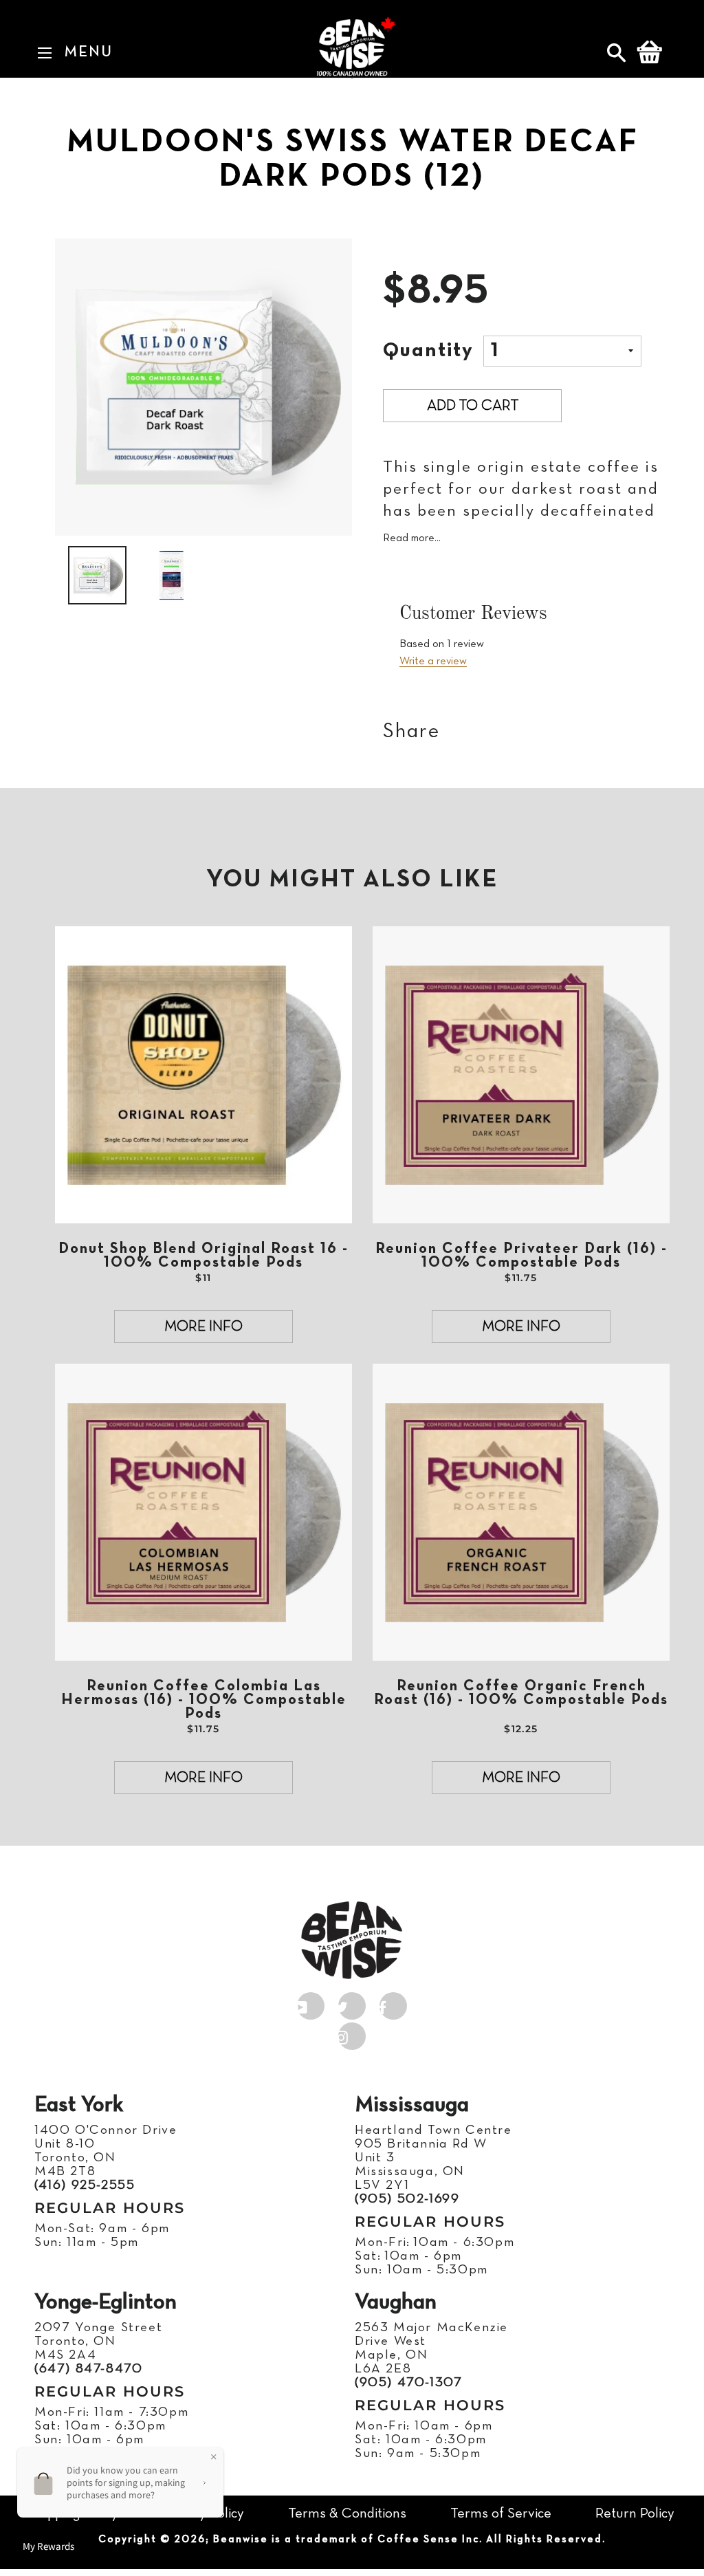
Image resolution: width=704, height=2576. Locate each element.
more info (203, 1327)
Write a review (433, 662)
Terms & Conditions (347, 2514)
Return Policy (635, 2514)
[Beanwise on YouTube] (311, 2003)
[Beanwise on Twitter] (352, 2003)
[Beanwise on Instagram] (352, 2033)
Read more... (412, 538)
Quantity (428, 351)
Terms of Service (501, 2514)
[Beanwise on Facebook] (393, 2003)
